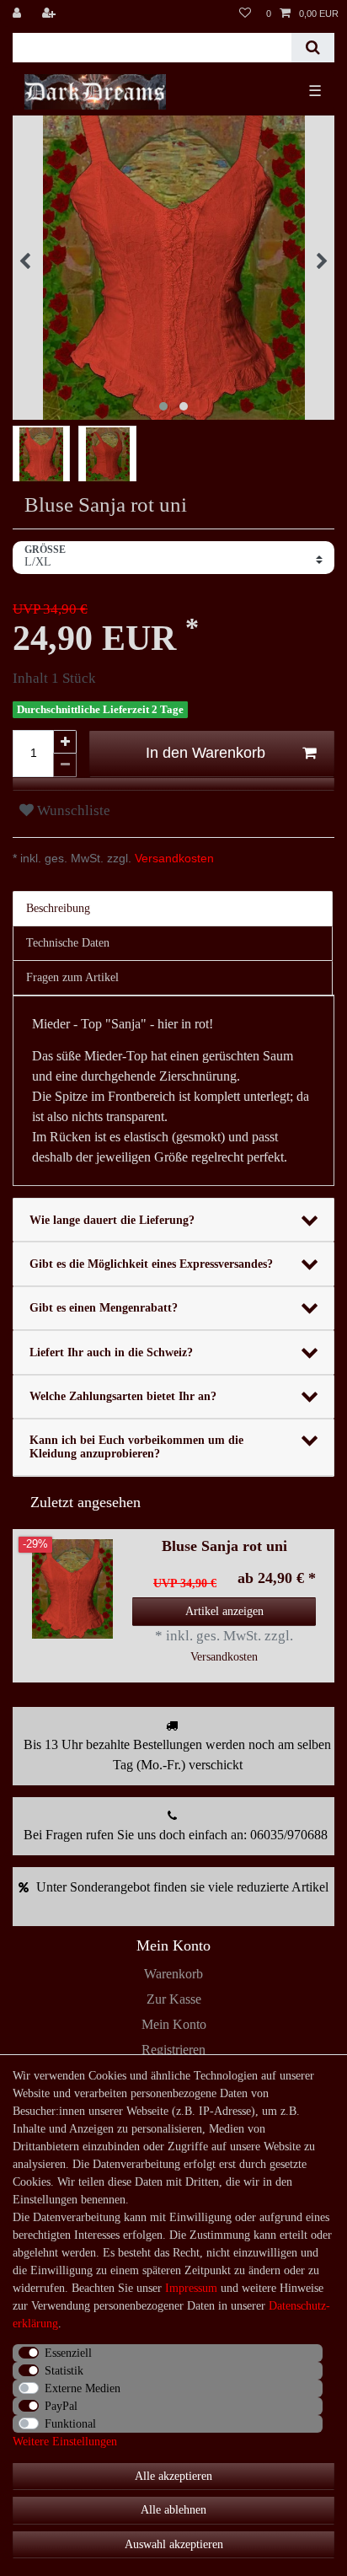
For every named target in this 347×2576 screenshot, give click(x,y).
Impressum (191, 2288)
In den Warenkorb (206, 753)
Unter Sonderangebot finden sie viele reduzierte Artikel (182, 1887)
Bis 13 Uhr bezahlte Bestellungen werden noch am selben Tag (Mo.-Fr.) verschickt (177, 1755)
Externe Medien (83, 2388)
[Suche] (313, 48)
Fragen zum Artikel (72, 977)
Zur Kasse (174, 1999)
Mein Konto (174, 2024)
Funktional (70, 2424)
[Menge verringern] (65, 765)
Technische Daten (68, 943)
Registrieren (173, 2050)
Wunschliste (72, 810)
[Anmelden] (19, 13)
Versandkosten (173, 858)
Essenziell (68, 2353)
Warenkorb (173, 1974)
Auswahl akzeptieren (174, 2544)
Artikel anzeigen (224, 1611)
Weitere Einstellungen (65, 2442)
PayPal (61, 2406)
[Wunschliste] (245, 13)
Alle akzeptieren (173, 2476)
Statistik (64, 2371)
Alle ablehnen (173, 2510)
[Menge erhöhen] (65, 742)
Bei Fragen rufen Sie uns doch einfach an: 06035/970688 (176, 1835)
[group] (72, 1589)
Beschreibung (58, 908)
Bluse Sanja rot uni (224, 1546)
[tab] (173, 909)
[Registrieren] (51, 13)
